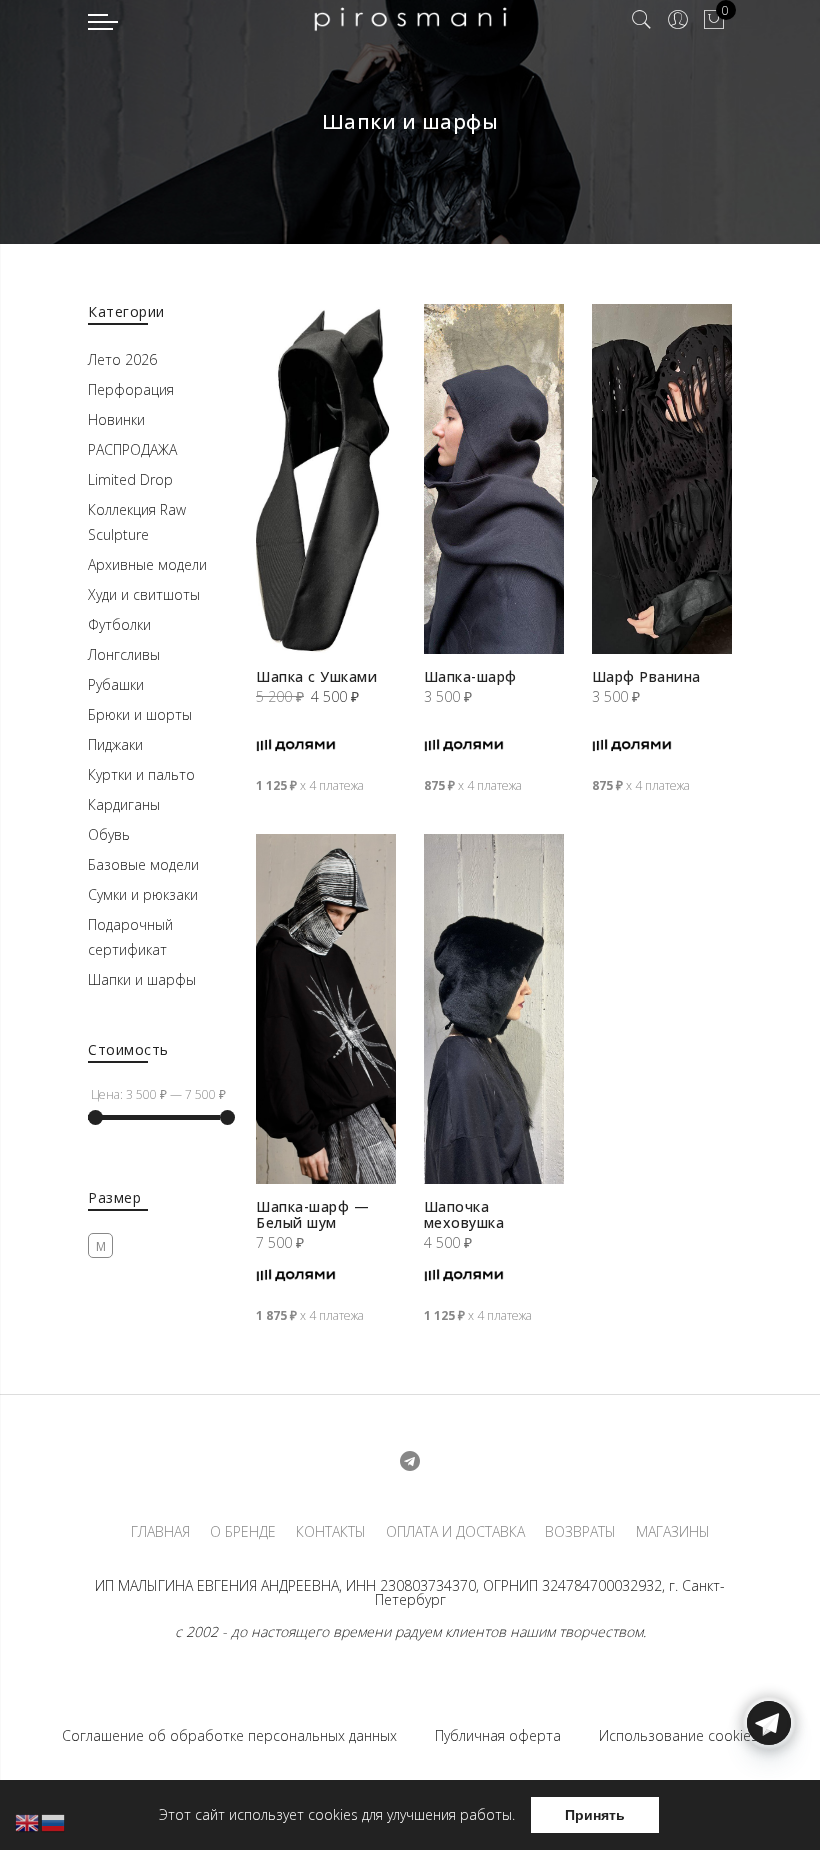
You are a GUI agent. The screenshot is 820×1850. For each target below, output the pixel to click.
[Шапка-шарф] (494, 479)
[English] (28, 1821)
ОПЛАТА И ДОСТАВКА (455, 1532)
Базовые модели (143, 864)
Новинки (116, 419)
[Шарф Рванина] (662, 479)
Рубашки (116, 684)
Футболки (119, 624)
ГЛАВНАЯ (160, 1532)
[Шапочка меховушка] (494, 1009)
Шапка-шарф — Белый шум (312, 1214)
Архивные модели (147, 564)
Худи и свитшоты (144, 594)
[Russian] (54, 1821)
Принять (595, 1815)
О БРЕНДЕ (243, 1532)
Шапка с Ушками (316, 676)
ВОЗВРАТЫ (580, 1532)
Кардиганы (124, 804)
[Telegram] (769, 1803)
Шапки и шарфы (142, 979)
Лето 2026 (122, 359)
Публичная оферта (498, 1735)
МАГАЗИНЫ (673, 1532)
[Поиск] (642, 20)
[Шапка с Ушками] (326, 479)
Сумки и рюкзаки (143, 894)
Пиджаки (115, 744)
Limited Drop (130, 479)
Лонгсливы (124, 654)
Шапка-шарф (470, 676)
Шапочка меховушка (464, 1214)
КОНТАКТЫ (331, 1532)
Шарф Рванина (646, 676)
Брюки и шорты (140, 714)
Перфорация (131, 389)
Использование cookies (678, 1735)
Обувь (109, 834)
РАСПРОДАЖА (132, 449)
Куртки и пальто (141, 774)
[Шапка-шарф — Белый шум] (326, 1009)
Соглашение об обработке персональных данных (229, 1735)
